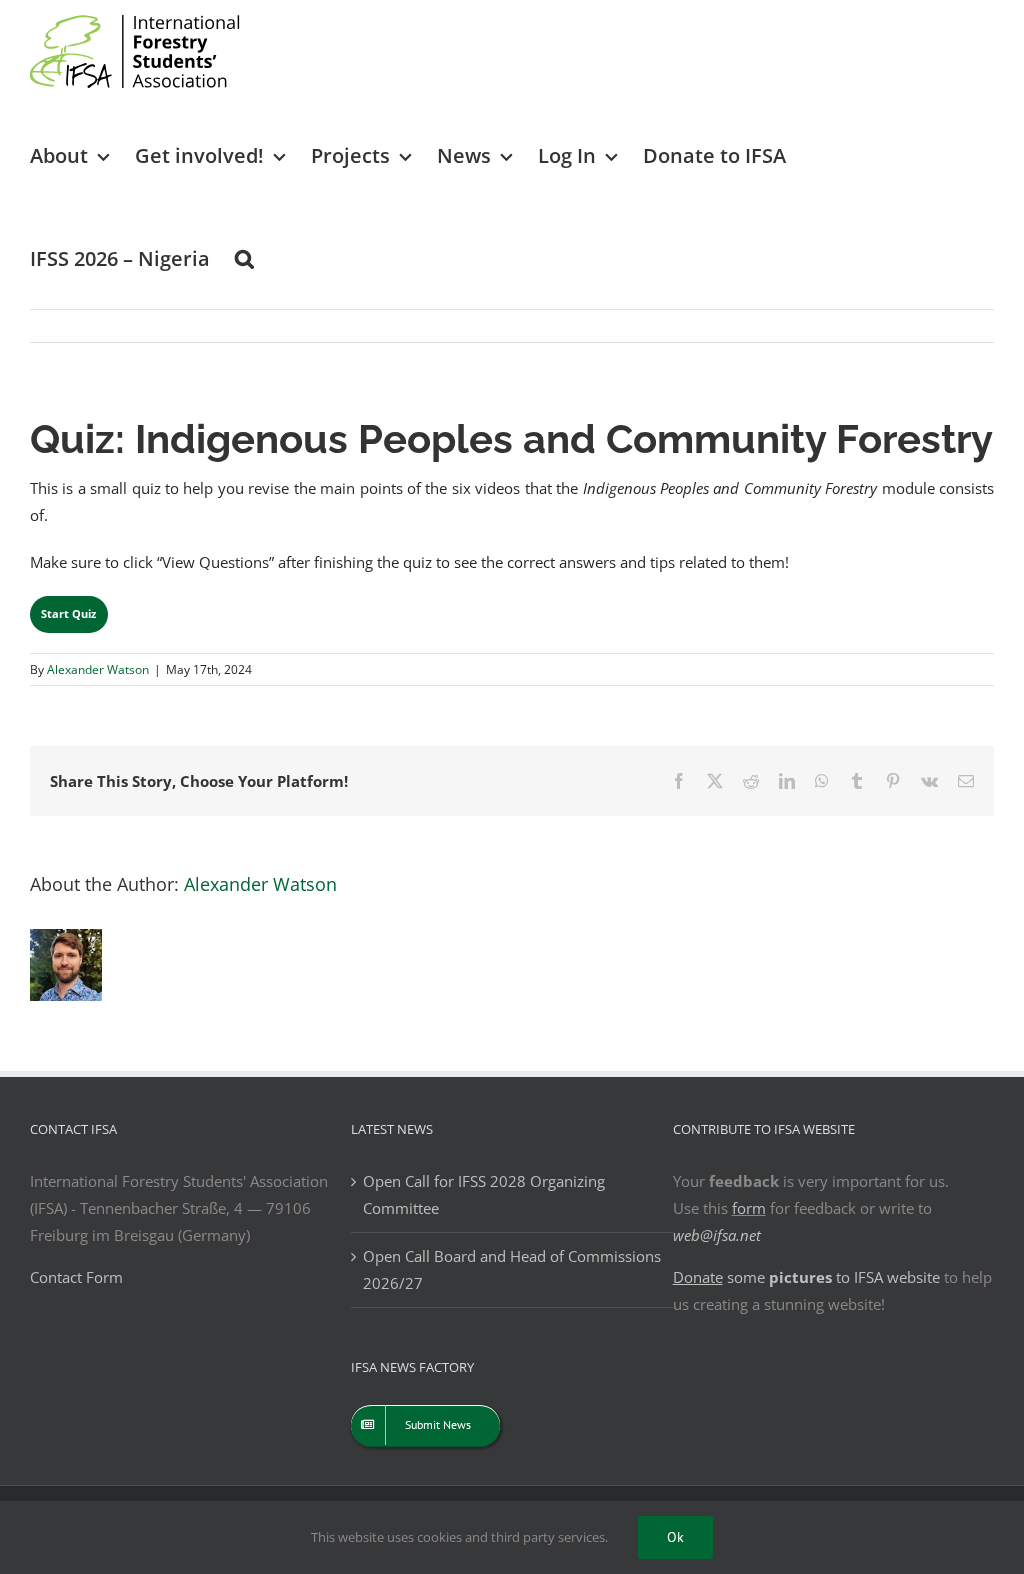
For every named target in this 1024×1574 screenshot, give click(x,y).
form (749, 1208)
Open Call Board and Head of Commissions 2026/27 (512, 1269)
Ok (675, 1537)
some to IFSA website (806, 1277)
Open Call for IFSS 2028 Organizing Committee (484, 1194)
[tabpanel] (512, 489)
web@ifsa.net (717, 1235)
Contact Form (76, 1277)
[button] (244, 257)
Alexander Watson (98, 669)
